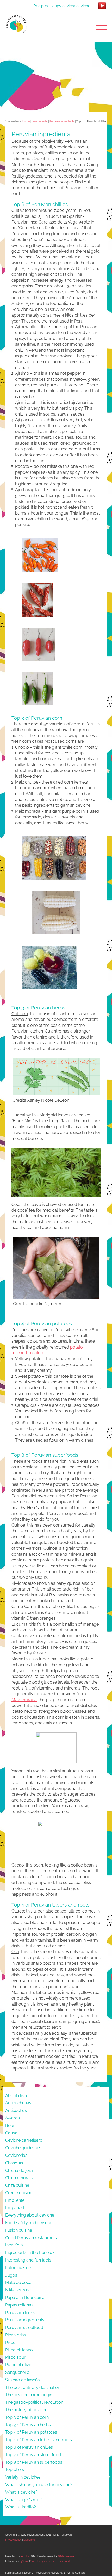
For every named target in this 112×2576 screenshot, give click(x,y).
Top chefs (15, 2470)
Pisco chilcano (19, 2350)
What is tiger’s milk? (24, 2500)
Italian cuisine (18, 2268)
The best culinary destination (33, 2387)
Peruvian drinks (20, 2313)
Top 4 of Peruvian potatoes (31, 2432)
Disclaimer (30, 2540)
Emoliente (15, 2200)
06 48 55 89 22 (76, 2573)
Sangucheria (17, 2372)
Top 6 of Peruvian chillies (29, 2447)
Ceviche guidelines (23, 2148)
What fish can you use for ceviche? (39, 2485)
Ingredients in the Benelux (30, 2253)
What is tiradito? (21, 2507)
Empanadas (17, 2208)
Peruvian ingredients (62, 121)
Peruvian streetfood (24, 2327)
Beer (10, 2125)
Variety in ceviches (23, 2477)
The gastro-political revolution (34, 2402)
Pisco (10, 2342)
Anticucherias (18, 2103)
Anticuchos (16, 2110)
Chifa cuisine (17, 2185)
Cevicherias (16, 2155)
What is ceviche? (21, 2492)
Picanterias (16, 2335)
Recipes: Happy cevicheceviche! (62, 6)
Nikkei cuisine (18, 2290)
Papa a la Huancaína (25, 2298)
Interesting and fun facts (28, 2260)
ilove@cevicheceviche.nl (50, 2573)
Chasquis (14, 2163)
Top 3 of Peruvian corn (27, 2417)
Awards (13, 2118)
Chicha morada (20, 2178)
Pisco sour (15, 2357)
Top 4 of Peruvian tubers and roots (39, 2440)
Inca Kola (14, 2245)
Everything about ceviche (30, 2215)
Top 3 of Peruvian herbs (28, 2425)
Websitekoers (66, 2556)
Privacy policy (13, 2540)
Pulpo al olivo (18, 2365)
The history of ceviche (26, 2410)
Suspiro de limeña (23, 2380)
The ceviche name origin (29, 2395)
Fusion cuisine (19, 2230)
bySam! (24, 2561)
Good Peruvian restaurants (31, 2238)
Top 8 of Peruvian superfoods (34, 2462)
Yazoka (25, 2556)
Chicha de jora (19, 2170)
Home (26, 121)
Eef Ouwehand (61, 2561)
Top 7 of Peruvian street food (33, 2455)
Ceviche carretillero (24, 2140)
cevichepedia (40, 121)
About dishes (18, 2096)
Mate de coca (18, 2282)
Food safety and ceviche (29, 2223)
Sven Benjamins (40, 2561)
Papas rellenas (19, 2305)
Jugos (11, 2275)
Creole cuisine (19, 2193)
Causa (11, 2133)
